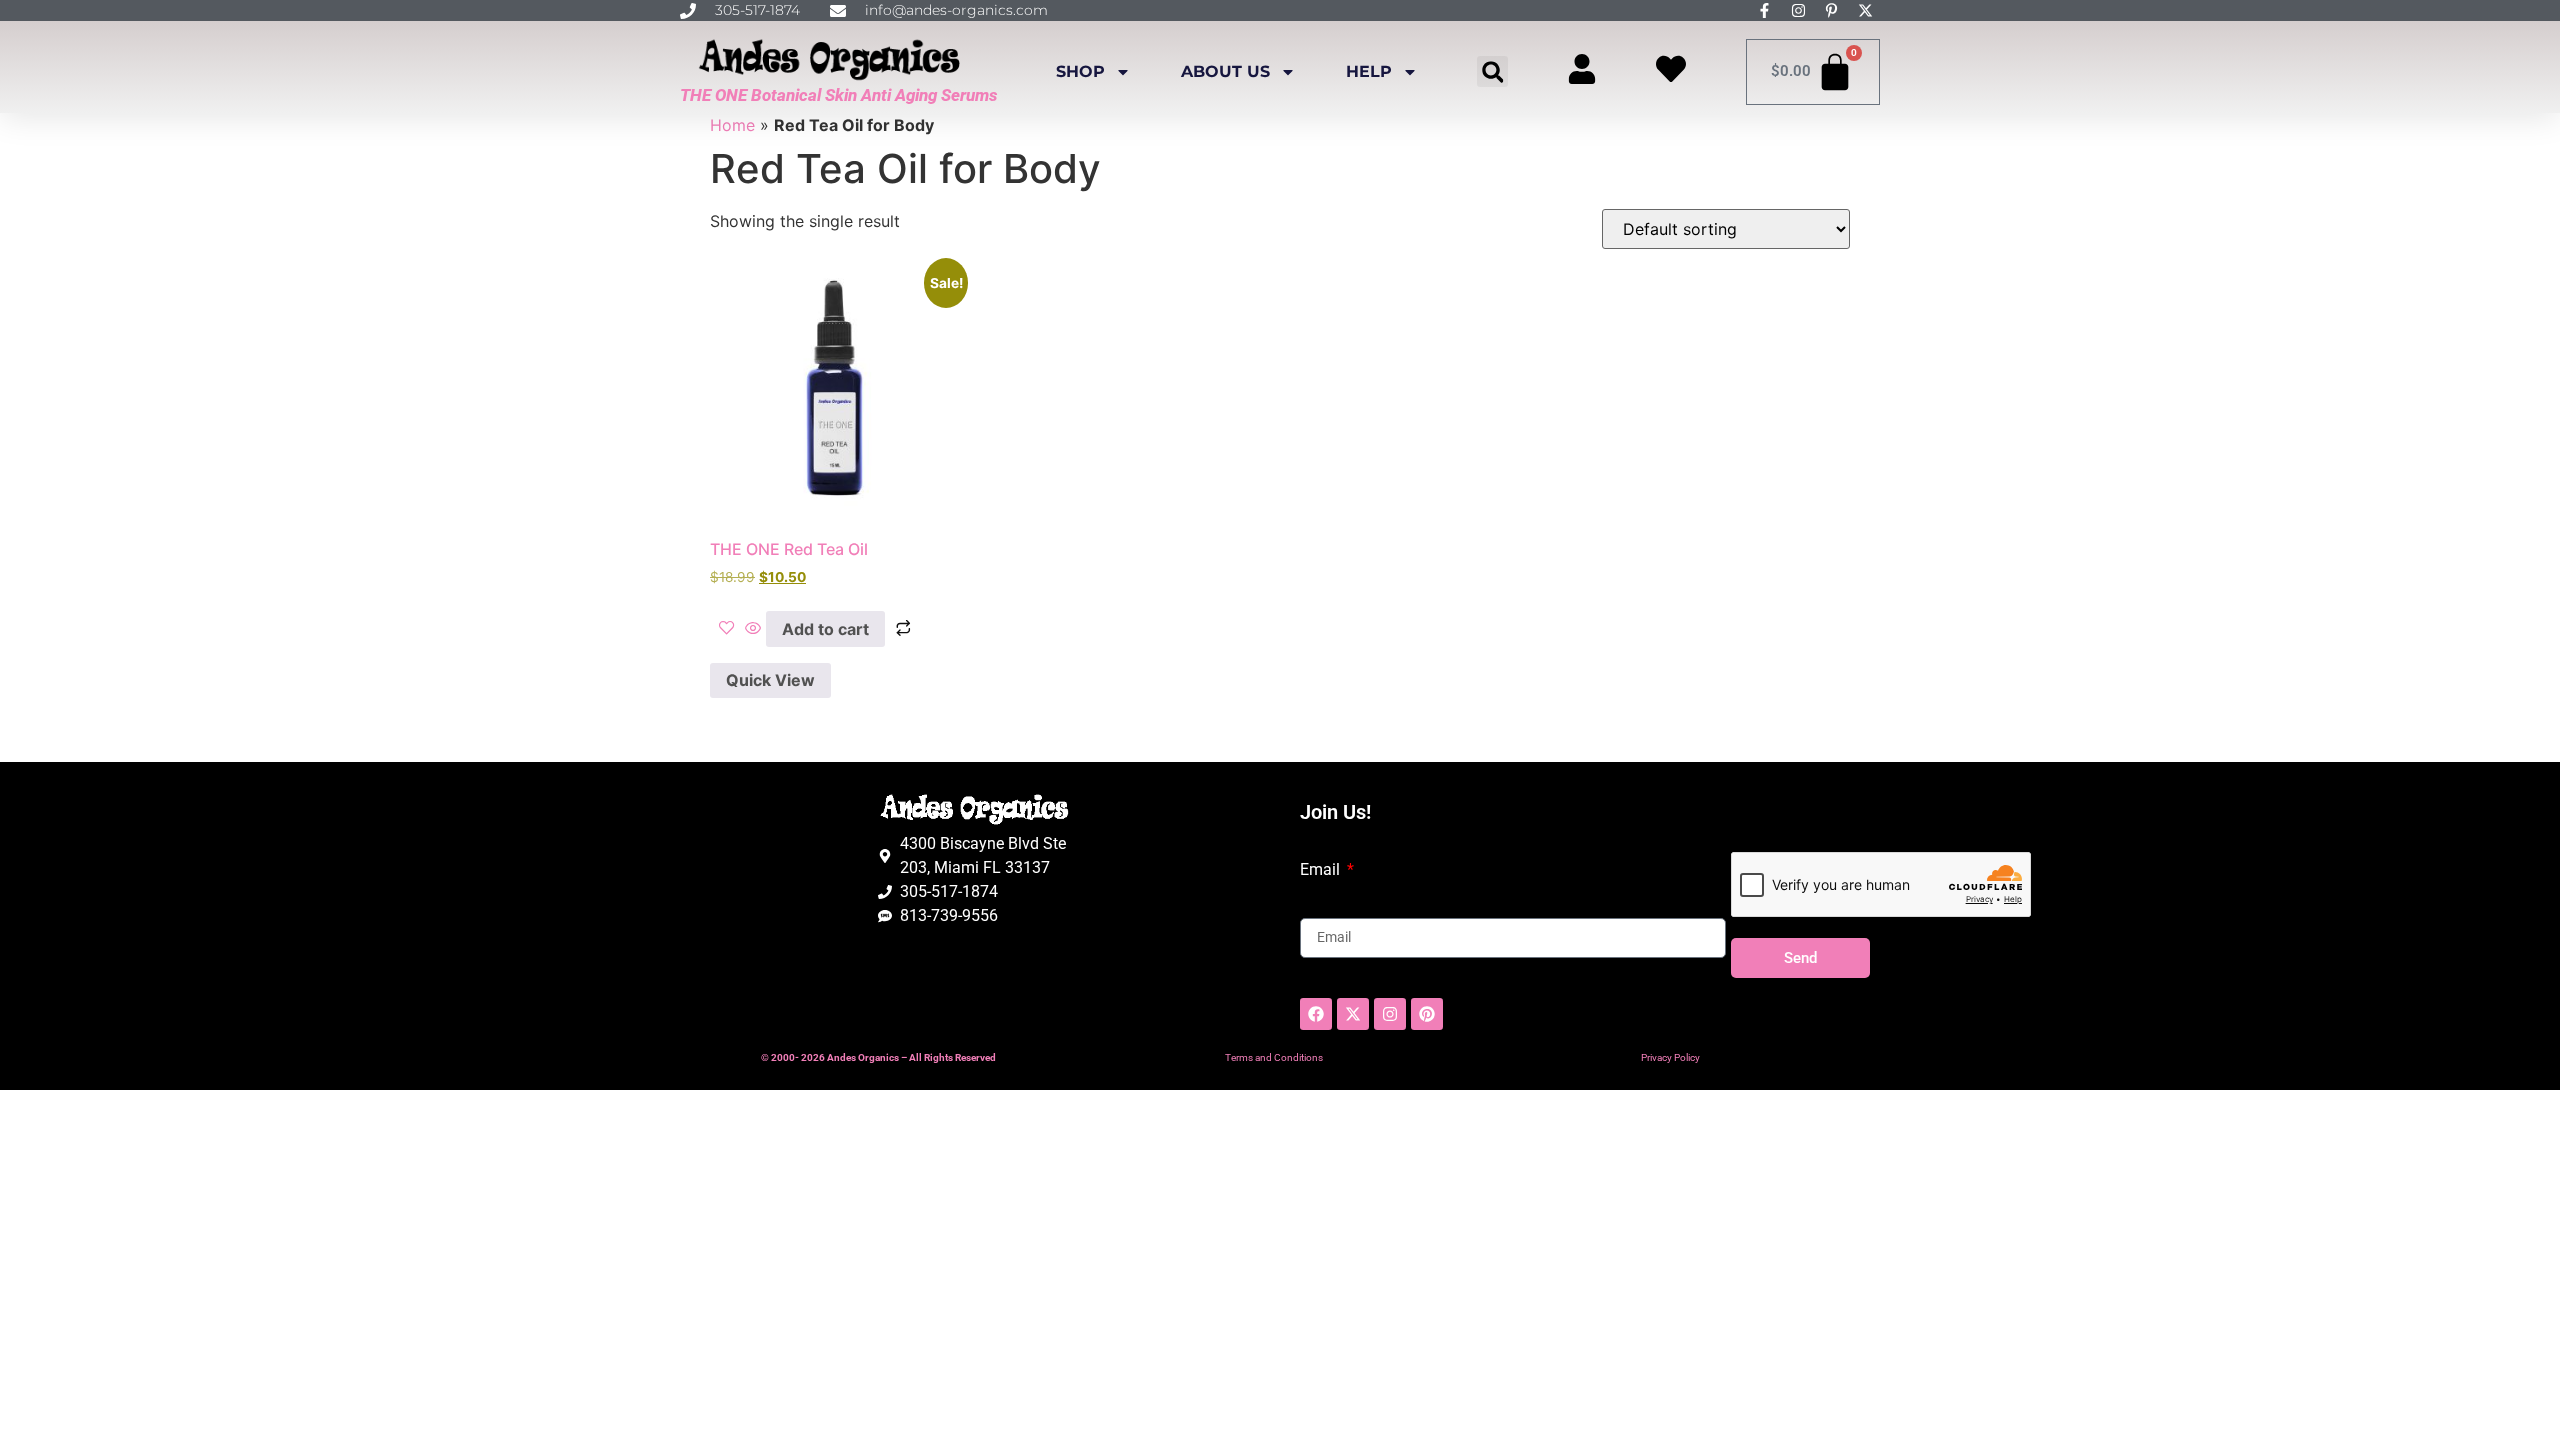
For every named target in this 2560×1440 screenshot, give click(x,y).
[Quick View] (753, 629)
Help (1369, 71)
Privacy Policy (1670, 1057)
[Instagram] (1390, 1014)
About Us (1225, 71)
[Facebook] (1316, 1014)
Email (1322, 870)
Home (732, 125)
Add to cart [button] (825, 629)
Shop (1080, 71)
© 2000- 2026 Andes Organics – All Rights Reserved (878, 1057)
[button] (1492, 71)
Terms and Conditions (1274, 1057)
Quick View (770, 680)
